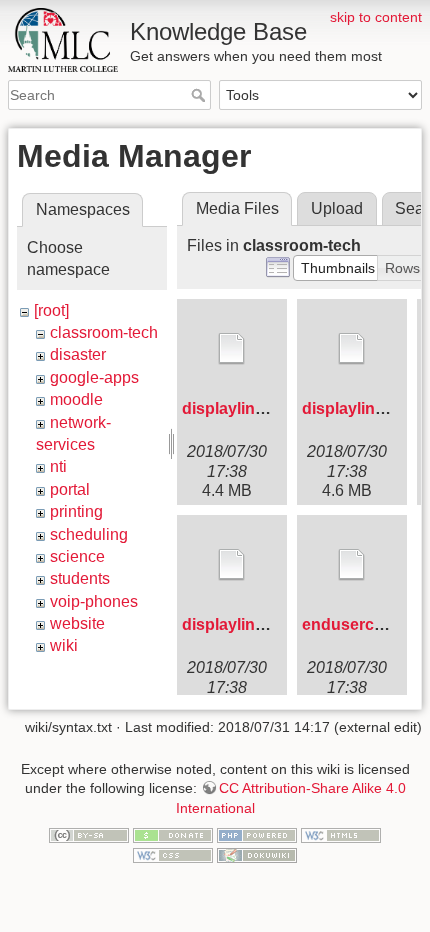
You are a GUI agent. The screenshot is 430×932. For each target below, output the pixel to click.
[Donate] (173, 835)
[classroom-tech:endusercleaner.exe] (352, 565)
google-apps (94, 377)
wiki (64, 645)
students (80, 578)
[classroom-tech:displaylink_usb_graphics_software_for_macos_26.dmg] (352, 349)
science (77, 556)
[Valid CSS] (173, 854)
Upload (337, 208)
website (77, 623)
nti (58, 466)
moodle (76, 399)
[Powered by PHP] (257, 835)
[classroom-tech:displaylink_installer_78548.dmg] (232, 349)
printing (76, 511)
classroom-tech (104, 332)
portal (70, 489)
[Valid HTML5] (341, 835)
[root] (51, 310)
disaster (78, 354)
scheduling (89, 534)
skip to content (376, 17)
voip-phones (94, 601)
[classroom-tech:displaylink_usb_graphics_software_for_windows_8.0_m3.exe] (232, 565)
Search (200, 95)
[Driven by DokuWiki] (257, 854)
